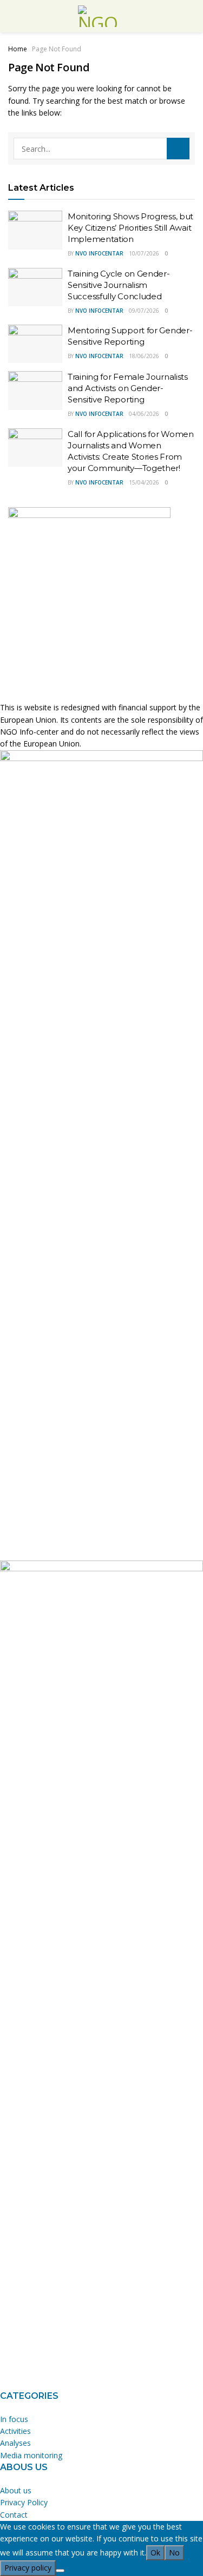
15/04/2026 (144, 482)
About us (16, 2490)
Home (18, 49)
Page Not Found (57, 49)
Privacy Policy (24, 2502)
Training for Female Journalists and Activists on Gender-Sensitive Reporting (128, 388)
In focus (14, 2419)
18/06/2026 (144, 356)
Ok (155, 2553)
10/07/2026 (144, 253)
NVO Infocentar (99, 253)
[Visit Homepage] (102, 16)
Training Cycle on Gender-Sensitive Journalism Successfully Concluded (119, 285)
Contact (14, 2515)
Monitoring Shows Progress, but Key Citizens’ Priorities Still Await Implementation (130, 228)
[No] (60, 2571)
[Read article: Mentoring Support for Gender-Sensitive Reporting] (35, 344)
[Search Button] (178, 149)
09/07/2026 (144, 311)
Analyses (15, 2443)
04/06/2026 (144, 414)
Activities (15, 2431)
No (174, 2553)
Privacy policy (28, 2568)
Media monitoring (31, 2455)
